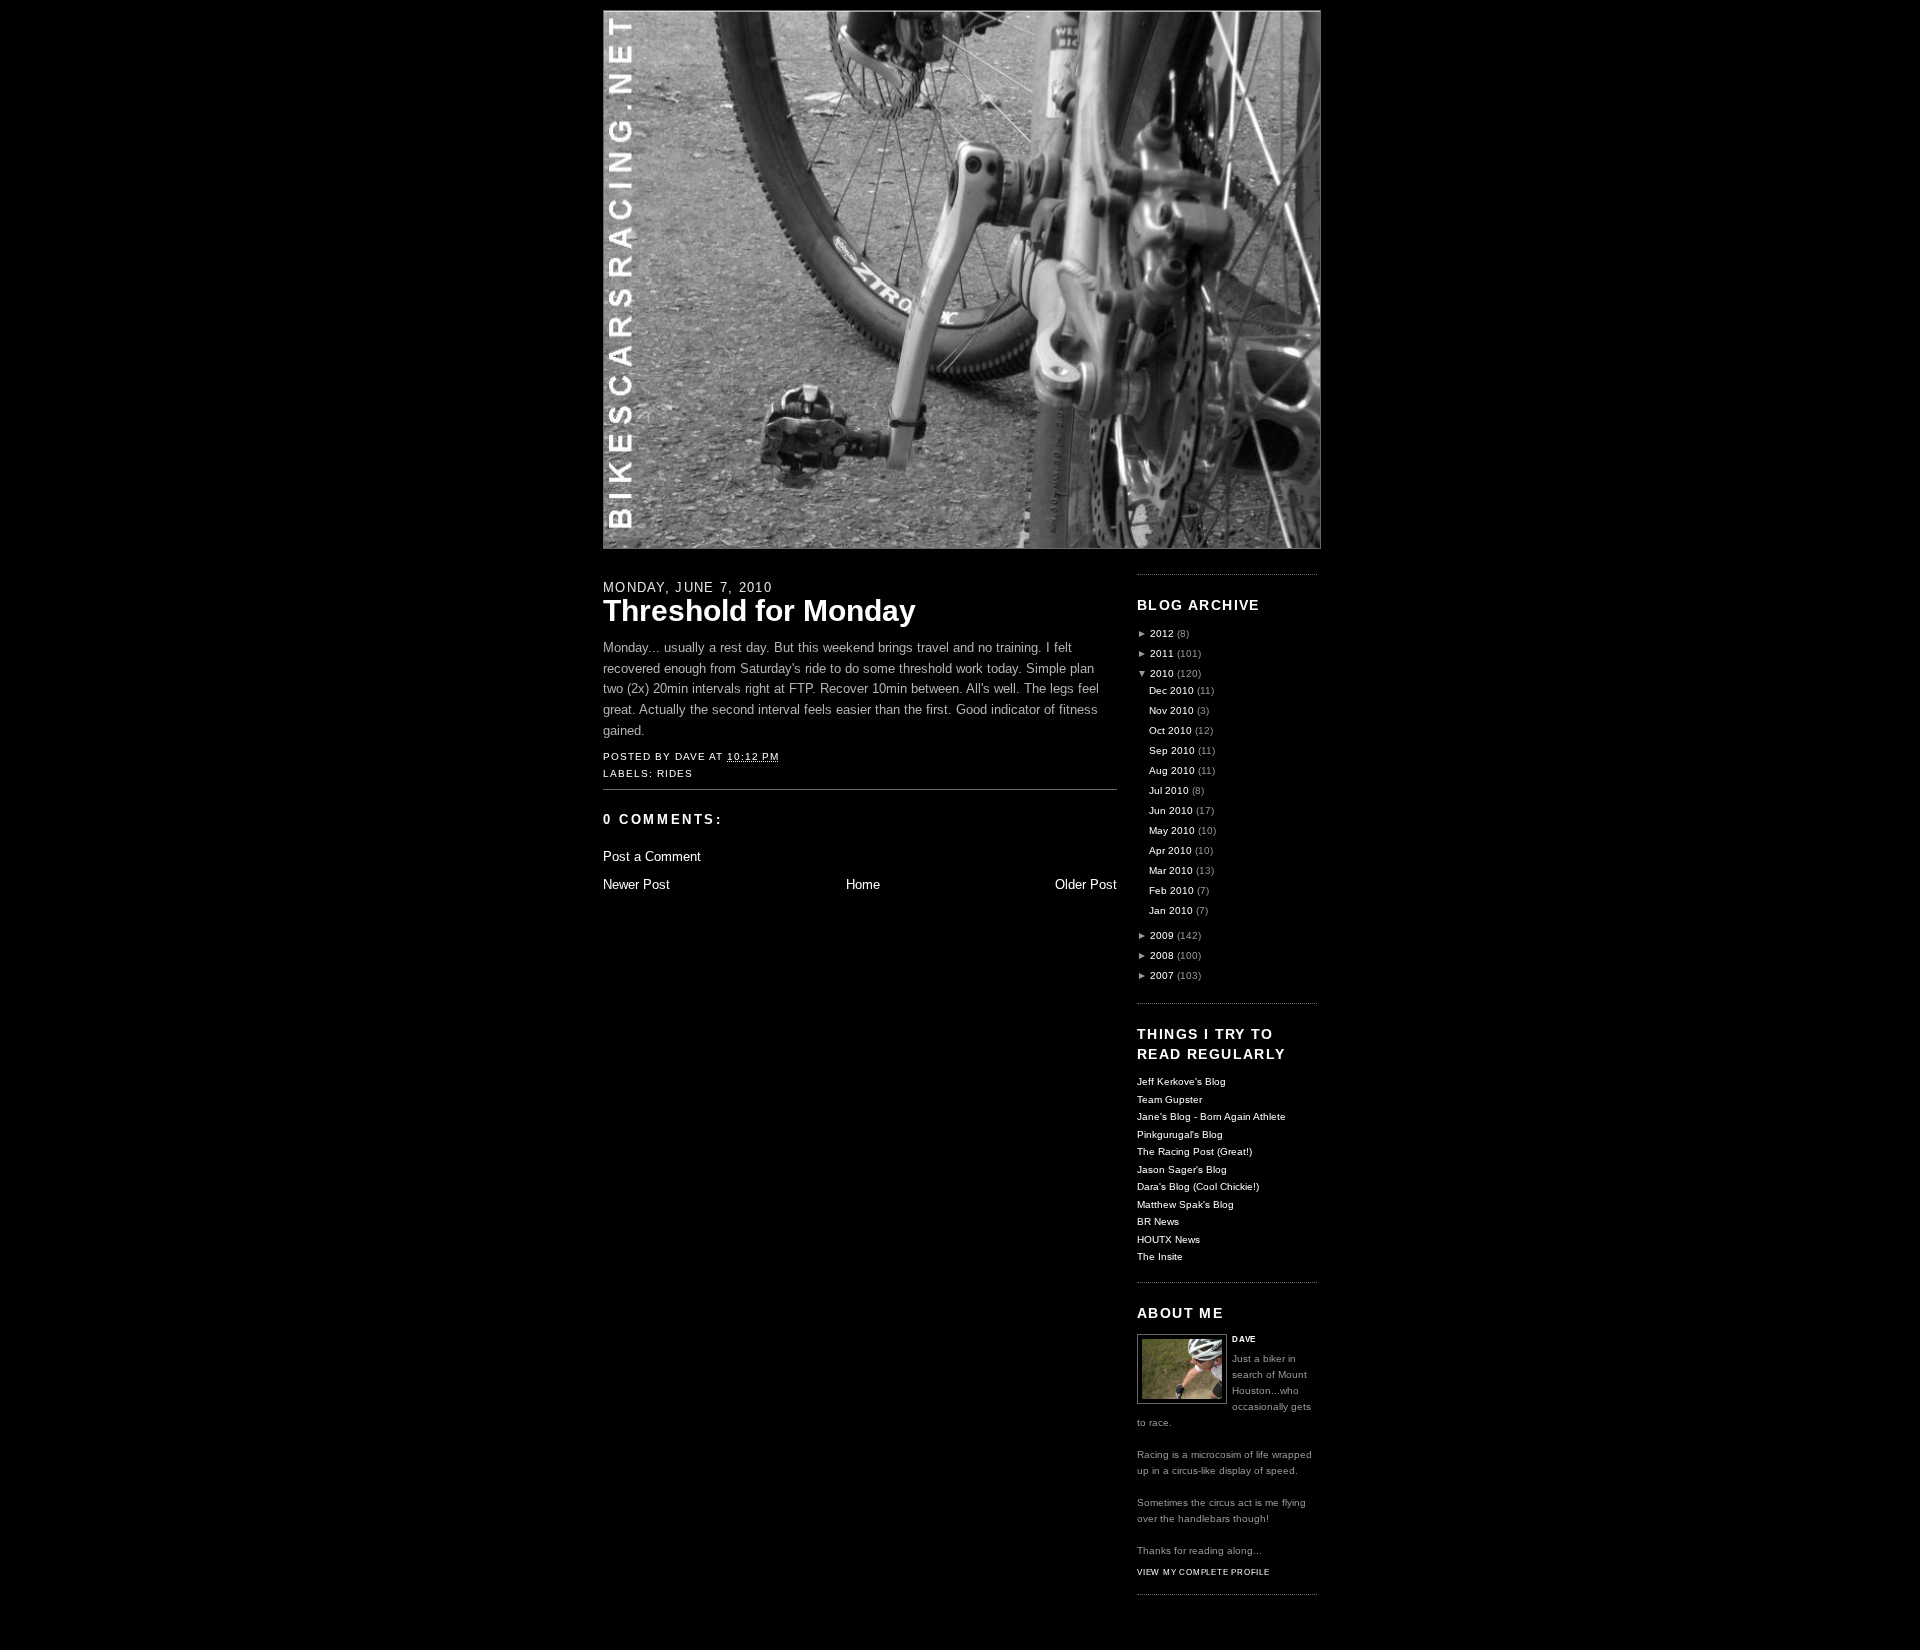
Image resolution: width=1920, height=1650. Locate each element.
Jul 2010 (1169, 790)
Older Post (1086, 884)
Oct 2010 (1170, 730)
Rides (675, 773)
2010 (1162, 673)
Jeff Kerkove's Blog (1181, 1081)
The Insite (1160, 1256)
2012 (1162, 633)
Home (863, 884)
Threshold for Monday (759, 610)
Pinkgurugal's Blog (1180, 1134)
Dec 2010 (1171, 690)
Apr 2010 (1170, 850)
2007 (1162, 975)
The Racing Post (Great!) (1194, 1151)
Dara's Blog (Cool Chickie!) (1198, 1186)
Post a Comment (652, 856)
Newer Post (636, 884)
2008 (1162, 955)
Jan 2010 (1171, 910)
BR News (1158, 1221)
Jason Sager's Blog (1182, 1169)
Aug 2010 (1172, 770)
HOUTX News (1168, 1239)
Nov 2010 (1171, 710)
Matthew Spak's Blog (1185, 1204)
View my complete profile (1203, 1572)
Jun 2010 (1171, 810)
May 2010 (1172, 830)
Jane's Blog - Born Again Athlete (1211, 1116)
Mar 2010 (1171, 870)
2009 (1162, 935)
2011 (1162, 653)
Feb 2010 (1171, 890)
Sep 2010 (1172, 750)
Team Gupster (1169, 1099)
